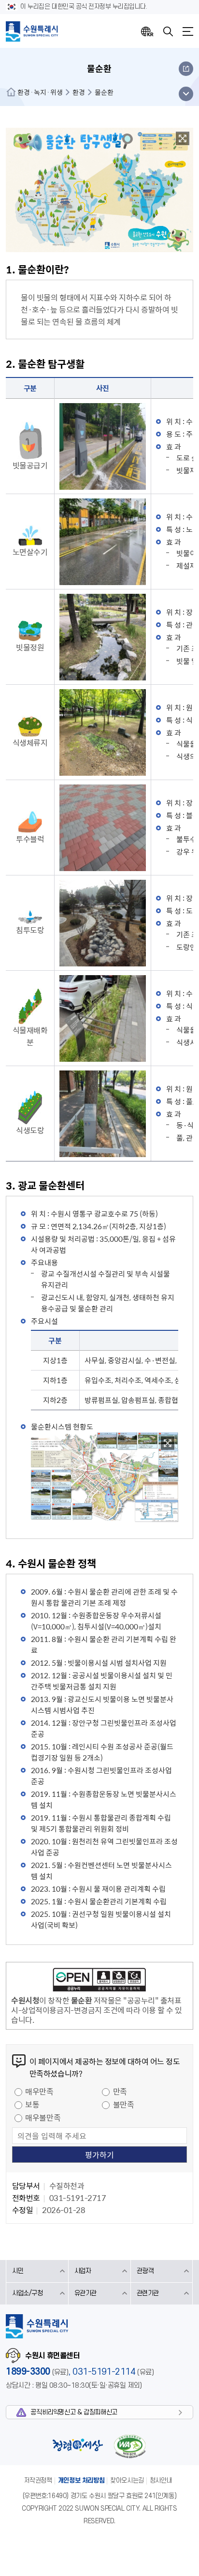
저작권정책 (38, 2480)
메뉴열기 (188, 31)
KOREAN (147, 31)
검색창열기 (168, 31)
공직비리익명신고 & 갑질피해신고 (74, 2412)
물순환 (104, 92)
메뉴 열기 (186, 94)
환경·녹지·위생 (40, 92)
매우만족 (39, 2091)
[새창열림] (99, 1981)
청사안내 (161, 2480)
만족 (120, 2091)
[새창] (183, 138)
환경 (79, 92)
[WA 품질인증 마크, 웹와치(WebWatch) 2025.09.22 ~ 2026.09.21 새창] (129, 2446)
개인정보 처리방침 (81, 2480)
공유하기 (186, 69)
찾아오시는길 (127, 2480)
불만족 (124, 2104)
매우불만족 (43, 2117)
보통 (32, 2104)
